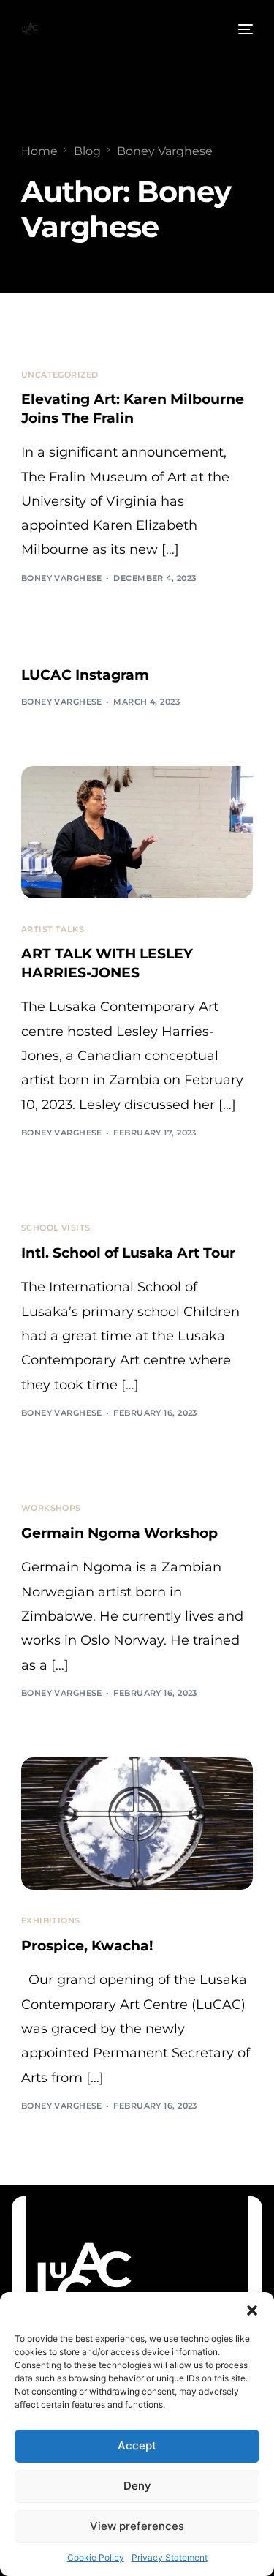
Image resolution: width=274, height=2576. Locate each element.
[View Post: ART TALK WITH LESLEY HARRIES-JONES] (137, 832)
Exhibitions (51, 1921)
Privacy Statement (170, 2557)
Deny (137, 2486)
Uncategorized (60, 375)
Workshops (51, 1508)
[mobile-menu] (244, 29)
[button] (252, 2310)
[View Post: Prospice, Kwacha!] (137, 1824)
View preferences (137, 2526)
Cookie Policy (96, 2557)
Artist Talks (53, 930)
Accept (137, 2445)
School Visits (56, 1228)
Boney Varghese (62, 578)
